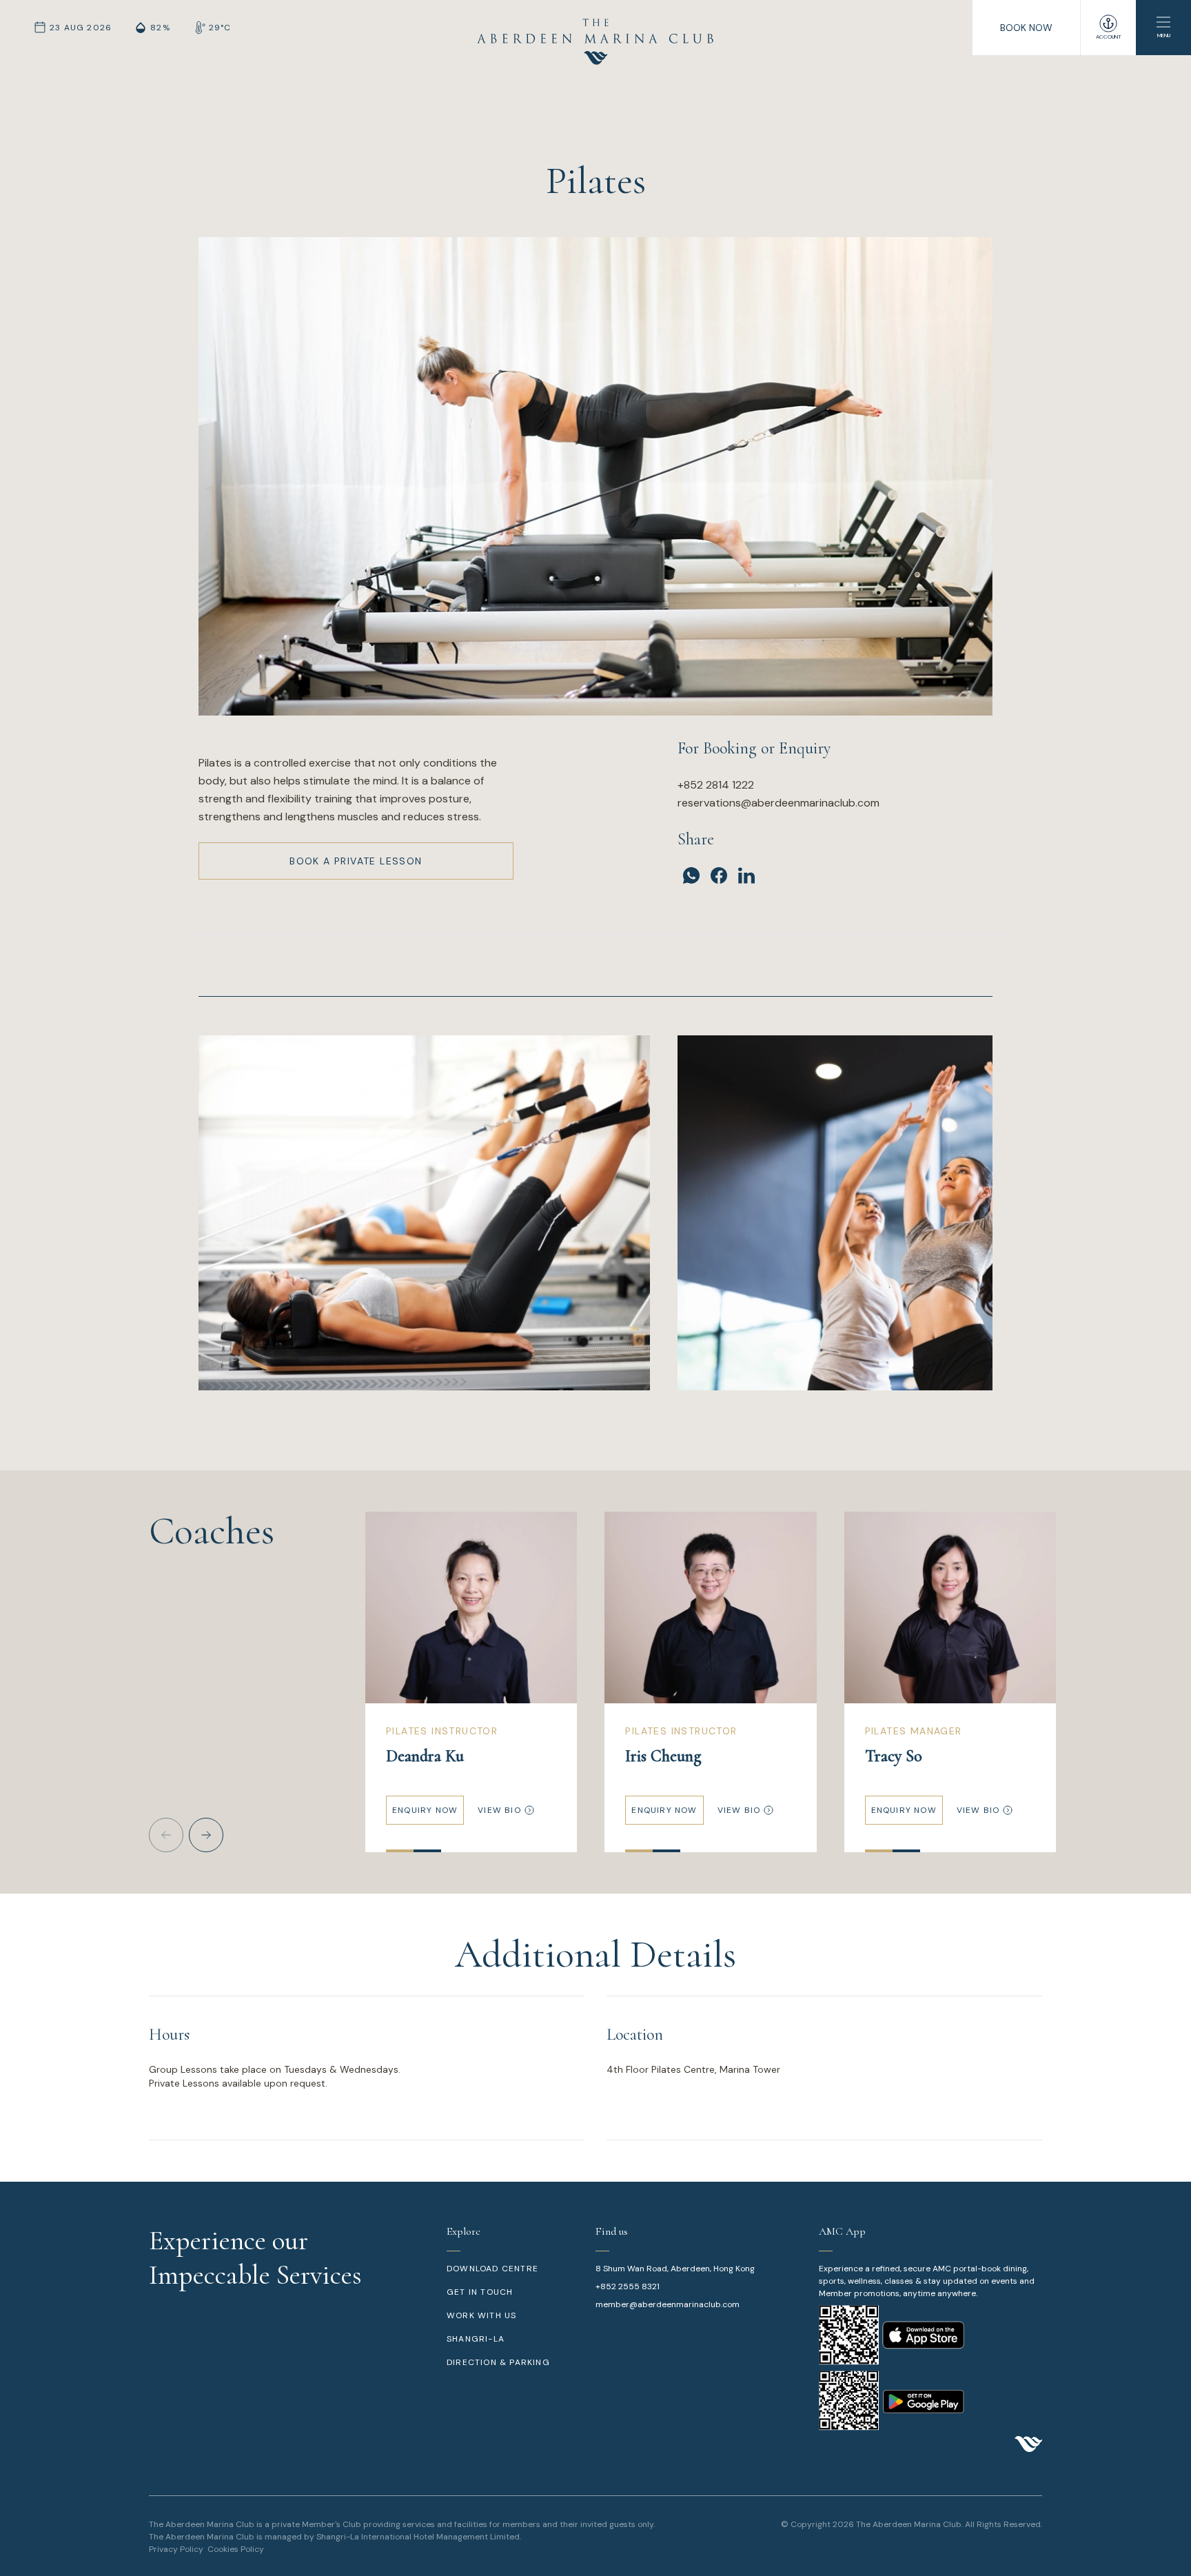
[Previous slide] (166, 1835)
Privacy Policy (176, 2549)
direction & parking (498, 2362)
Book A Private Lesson (356, 861)
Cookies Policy (236, 2549)
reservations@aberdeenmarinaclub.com (778, 803)
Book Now (1026, 28)
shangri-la (476, 2339)
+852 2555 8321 (628, 2286)
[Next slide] (206, 1835)
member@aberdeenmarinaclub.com (668, 2304)
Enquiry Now (425, 1810)
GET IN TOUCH (480, 2292)
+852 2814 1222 (716, 785)
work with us (481, 2315)
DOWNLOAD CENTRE (492, 2269)
